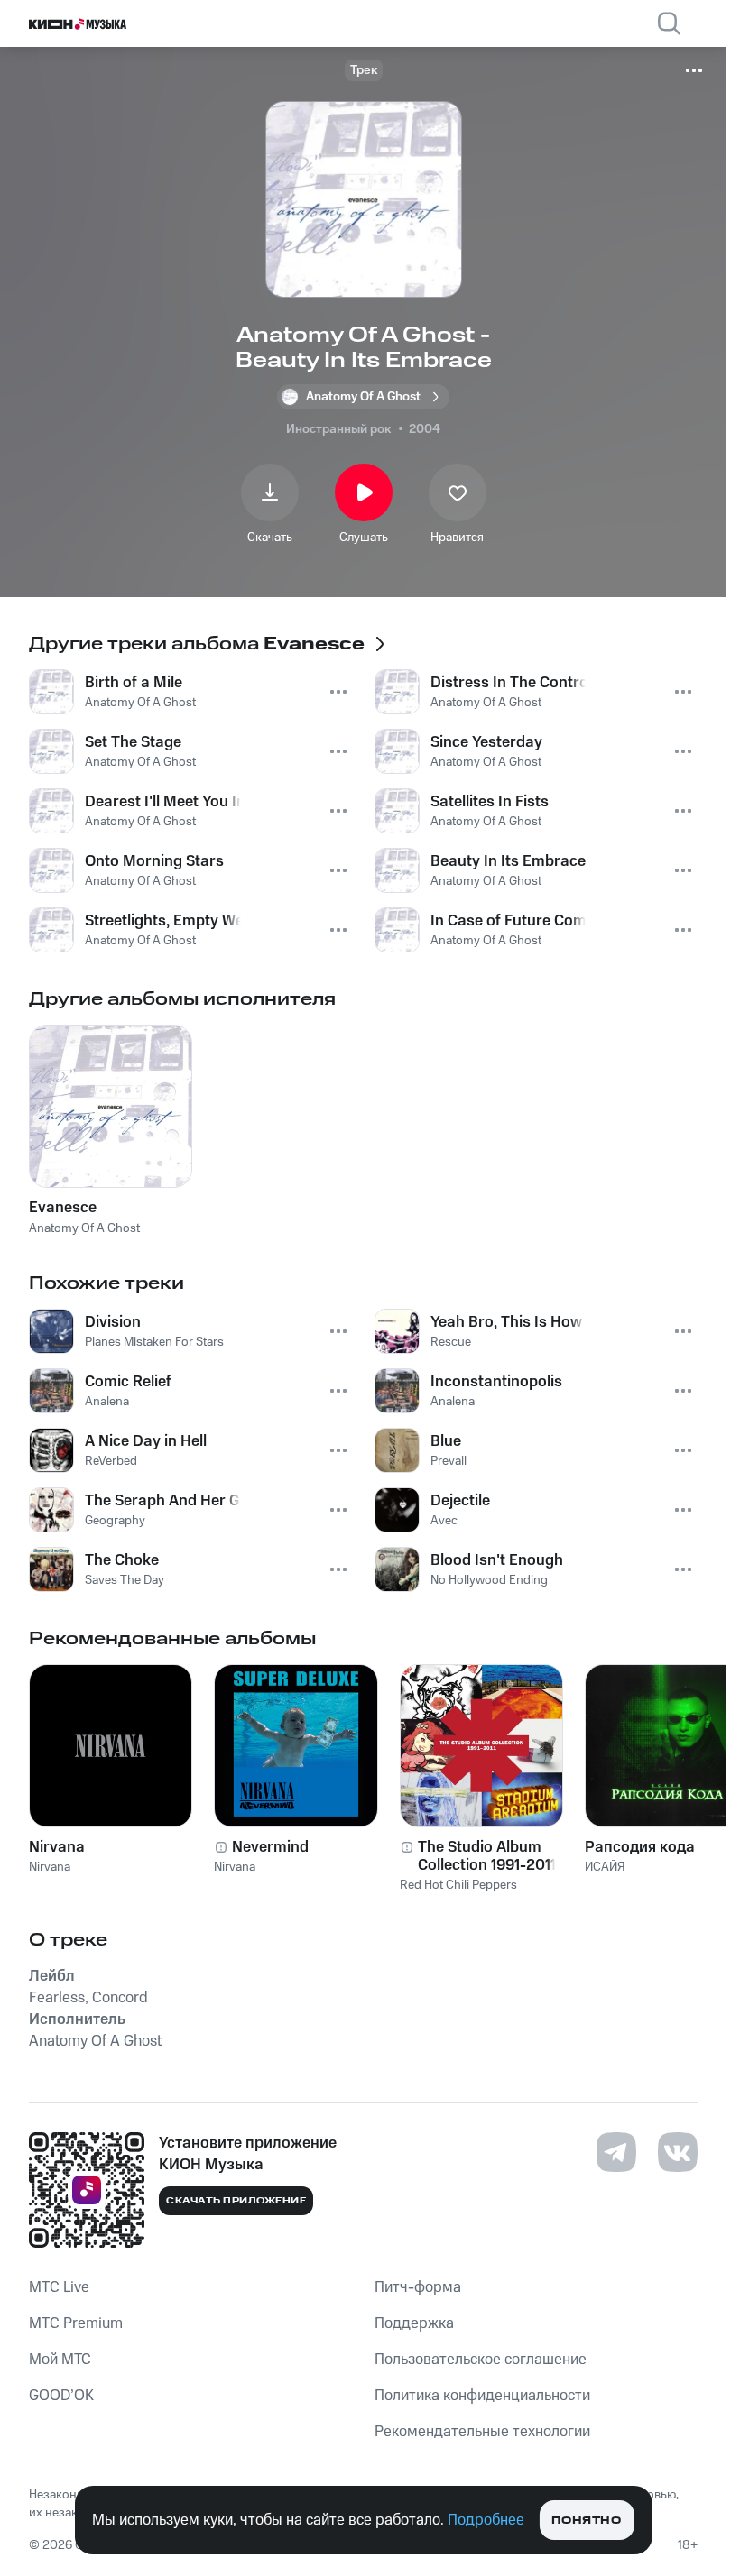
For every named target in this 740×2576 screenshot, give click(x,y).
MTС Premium (76, 2323)
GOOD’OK (61, 2396)
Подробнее (486, 2520)
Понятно (586, 2521)
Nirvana (57, 1847)
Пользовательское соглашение (481, 2360)
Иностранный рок (338, 429)
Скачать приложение (236, 2201)
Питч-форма (418, 2287)
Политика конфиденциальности (482, 2396)
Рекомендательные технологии (482, 2432)
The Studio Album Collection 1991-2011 (487, 1856)
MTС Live (59, 2287)
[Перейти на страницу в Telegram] (616, 2152)
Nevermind (270, 1847)
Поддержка (414, 2323)
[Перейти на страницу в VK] (678, 2152)
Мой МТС (60, 2360)
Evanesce (63, 1208)
